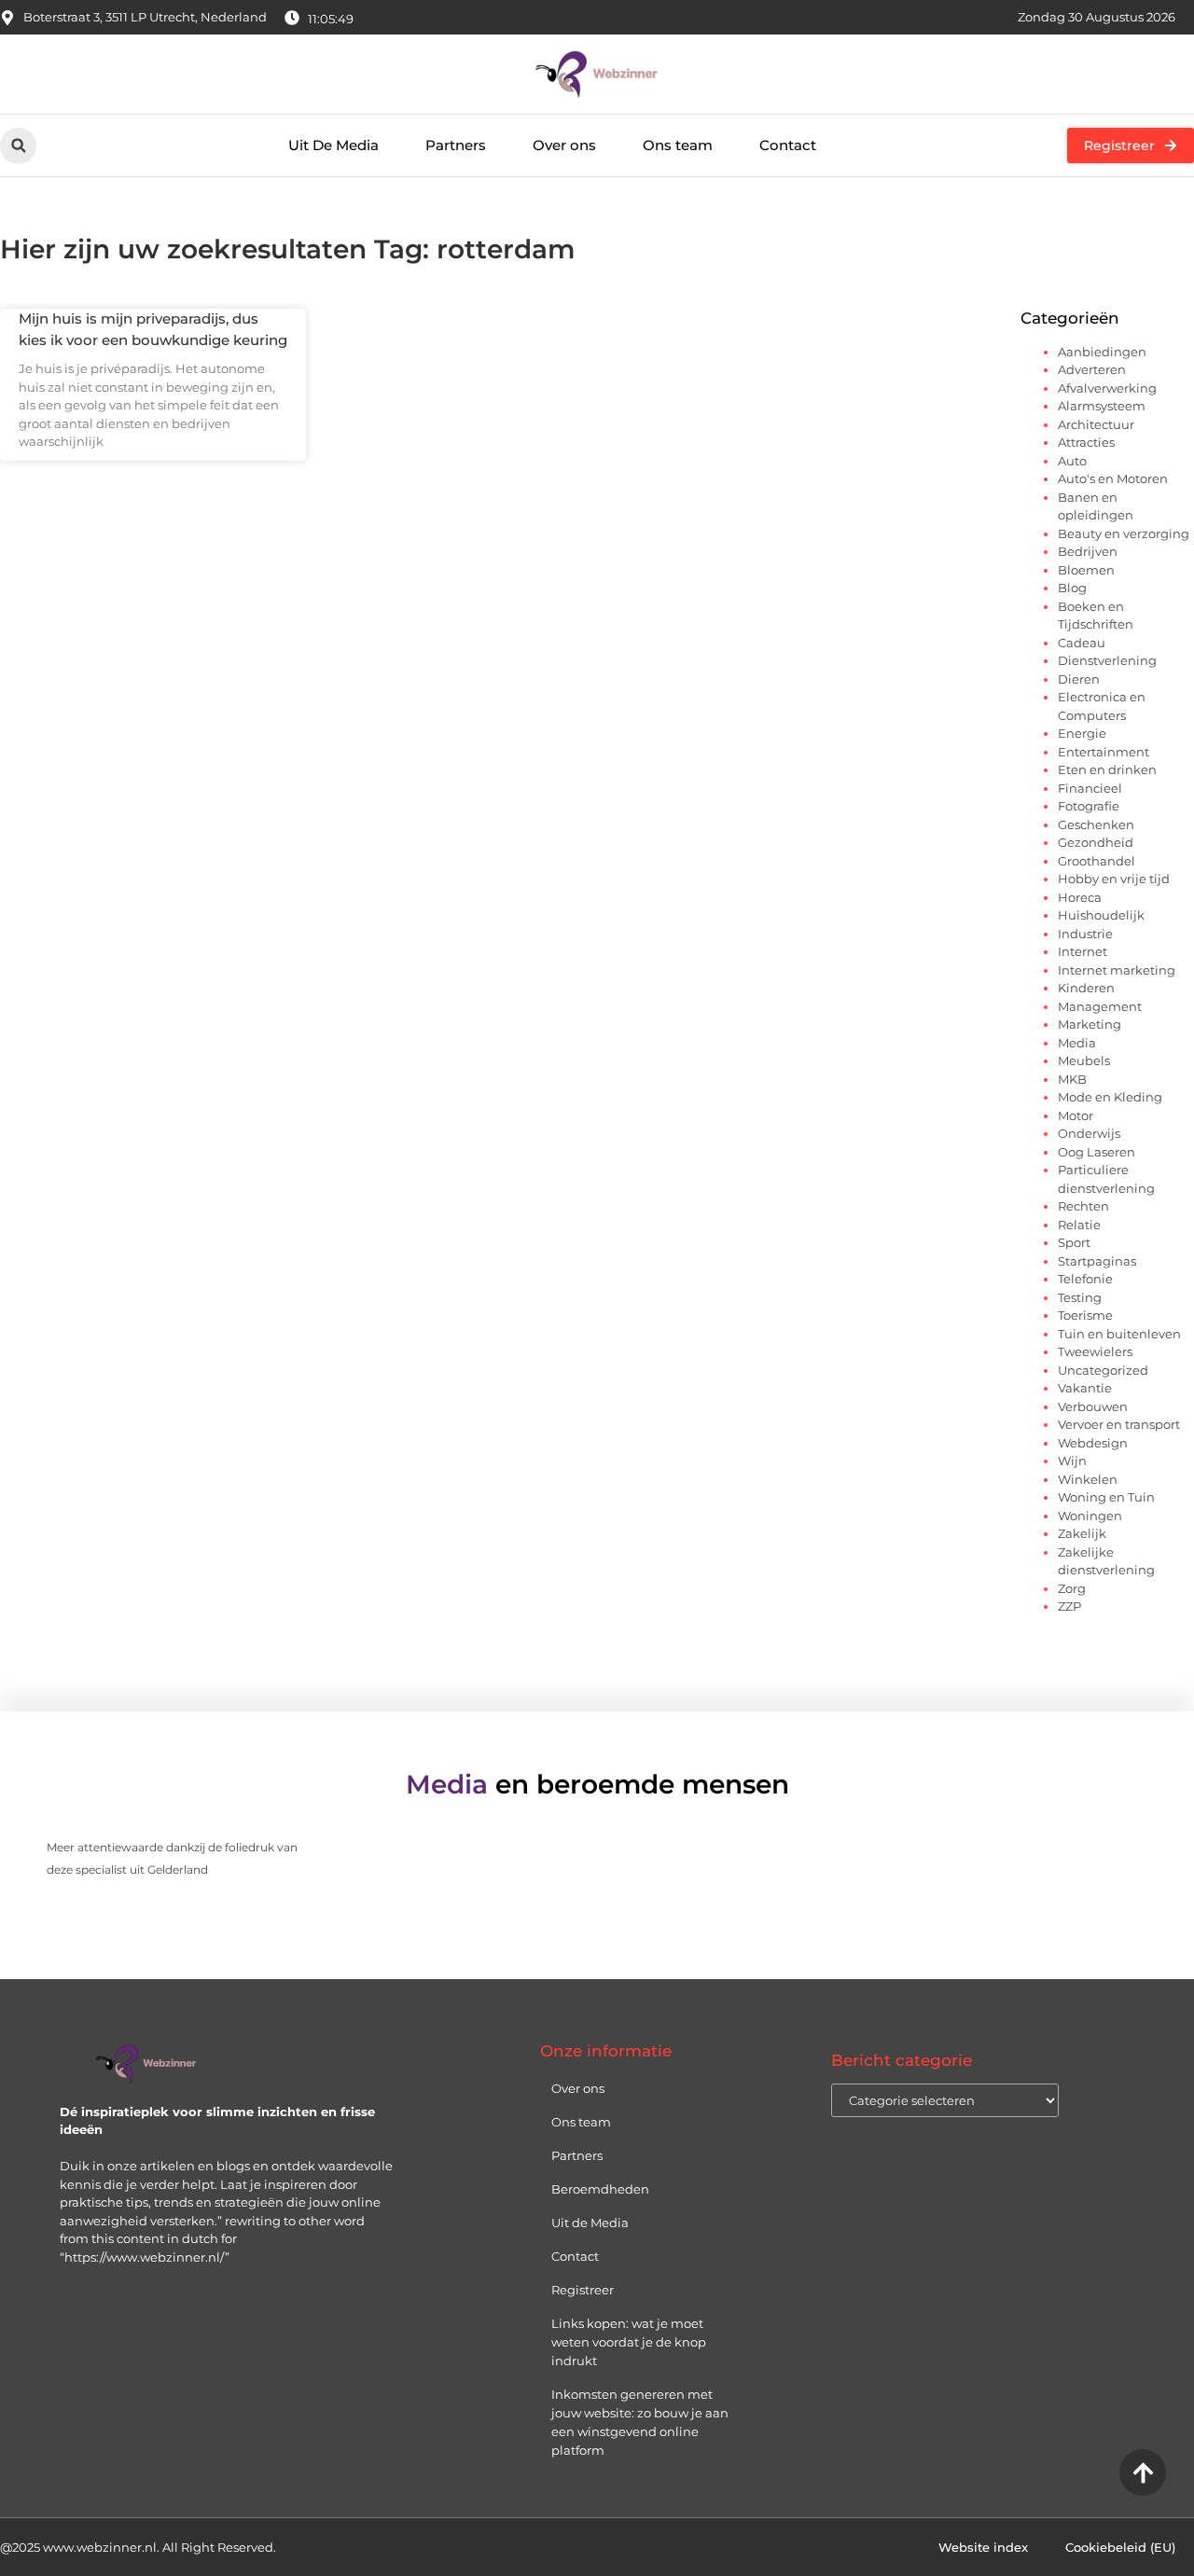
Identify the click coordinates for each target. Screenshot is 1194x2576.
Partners (456, 145)
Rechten (1083, 1206)
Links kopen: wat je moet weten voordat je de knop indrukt (629, 2342)
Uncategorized (1103, 1370)
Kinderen (1086, 988)
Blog (1072, 588)
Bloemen (1086, 570)
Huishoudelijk (1101, 915)
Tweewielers (1095, 1351)
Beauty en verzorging (1124, 533)
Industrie (1085, 934)
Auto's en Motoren (1113, 478)
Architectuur (1096, 424)
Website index (983, 2547)
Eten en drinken (1107, 769)
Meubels (1084, 1060)
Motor (1076, 1115)
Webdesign (1093, 1443)
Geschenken (1096, 824)
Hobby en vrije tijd (1114, 879)
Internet (1083, 951)
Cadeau (1082, 643)
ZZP (1069, 1606)
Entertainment (1104, 752)
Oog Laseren (1097, 1152)
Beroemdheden (600, 2189)
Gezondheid (1096, 842)
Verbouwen (1093, 1406)
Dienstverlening (1107, 660)
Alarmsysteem (1102, 406)
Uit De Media (333, 145)
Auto (1072, 461)
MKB (1072, 1079)
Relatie (1079, 1225)
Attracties (1086, 442)
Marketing (1090, 1024)
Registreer (583, 2290)
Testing (1080, 1297)
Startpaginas (1097, 1261)
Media (1077, 1043)
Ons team (678, 145)
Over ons (564, 145)
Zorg (1072, 1588)
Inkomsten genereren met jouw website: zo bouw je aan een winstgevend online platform (640, 2422)
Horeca (1080, 897)
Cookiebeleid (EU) (1120, 2547)
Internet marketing (1117, 970)
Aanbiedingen (1102, 352)
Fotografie (1089, 806)
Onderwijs (1089, 1133)
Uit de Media (590, 2223)
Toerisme (1085, 1315)
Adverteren (1092, 369)
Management (1100, 1006)
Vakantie (1085, 1388)
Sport (1074, 1242)
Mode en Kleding (1110, 1097)
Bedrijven (1088, 551)
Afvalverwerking (1107, 388)
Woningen (1090, 1516)
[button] (18, 146)
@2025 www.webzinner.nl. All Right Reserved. (138, 2547)
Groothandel (1097, 861)
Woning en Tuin (1106, 1497)
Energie (1082, 733)
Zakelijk (1082, 1533)
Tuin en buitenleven (1119, 1334)
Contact (788, 145)
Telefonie (1085, 1279)
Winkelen (1088, 1479)
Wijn (1072, 1461)
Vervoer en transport (1119, 1424)
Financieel (1090, 788)
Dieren (1079, 679)
